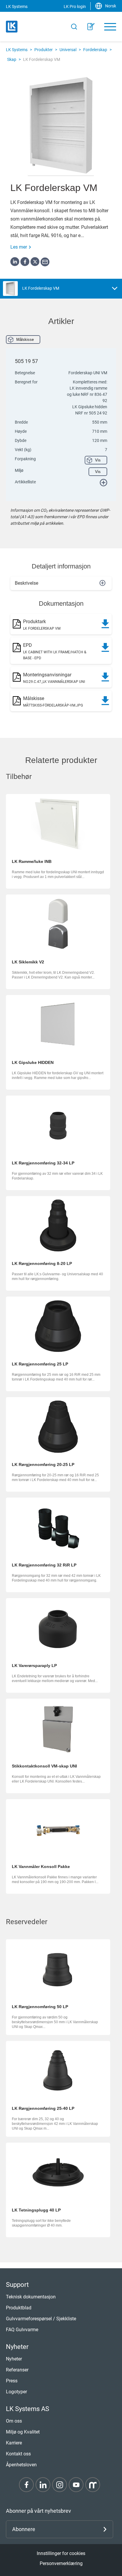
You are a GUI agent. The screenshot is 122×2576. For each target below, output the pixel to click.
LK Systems (17, 50)
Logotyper (16, 2392)
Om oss (14, 2421)
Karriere (14, 2443)
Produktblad (19, 2308)
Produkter (44, 50)
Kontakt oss (18, 2454)
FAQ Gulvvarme (22, 2330)
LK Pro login (75, 7)
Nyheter (14, 2359)
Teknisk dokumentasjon (31, 2297)
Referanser (17, 2370)
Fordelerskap (95, 50)
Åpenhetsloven (21, 2465)
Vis (98, 460)
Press (12, 2381)
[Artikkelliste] (91, 27)
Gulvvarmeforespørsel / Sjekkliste (41, 2319)
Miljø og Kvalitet (23, 2432)
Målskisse (25, 340)
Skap (12, 59)
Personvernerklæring (61, 2563)
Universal (68, 50)
